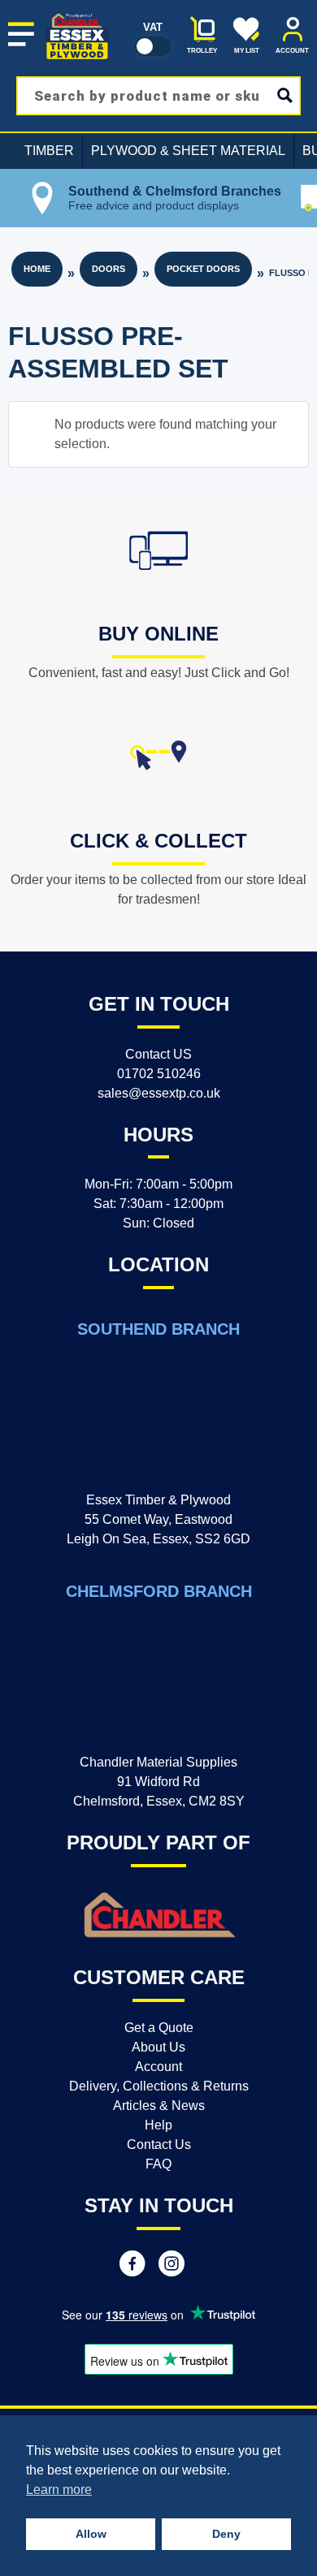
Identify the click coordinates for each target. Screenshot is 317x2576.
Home (37, 269)
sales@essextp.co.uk (159, 1093)
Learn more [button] (59, 2490)
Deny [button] (226, 2534)
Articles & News (159, 2106)
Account (158, 2067)
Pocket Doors (203, 269)
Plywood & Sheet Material (188, 151)
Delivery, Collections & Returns (159, 2086)
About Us (158, 2047)
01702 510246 (159, 1074)
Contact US (158, 1054)
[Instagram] (172, 2266)
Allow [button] (91, 2534)
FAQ (158, 2164)
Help (158, 2125)
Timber (49, 151)
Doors (109, 269)
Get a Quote (159, 2028)
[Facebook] (132, 2266)
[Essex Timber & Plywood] (77, 13)
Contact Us (159, 2145)
